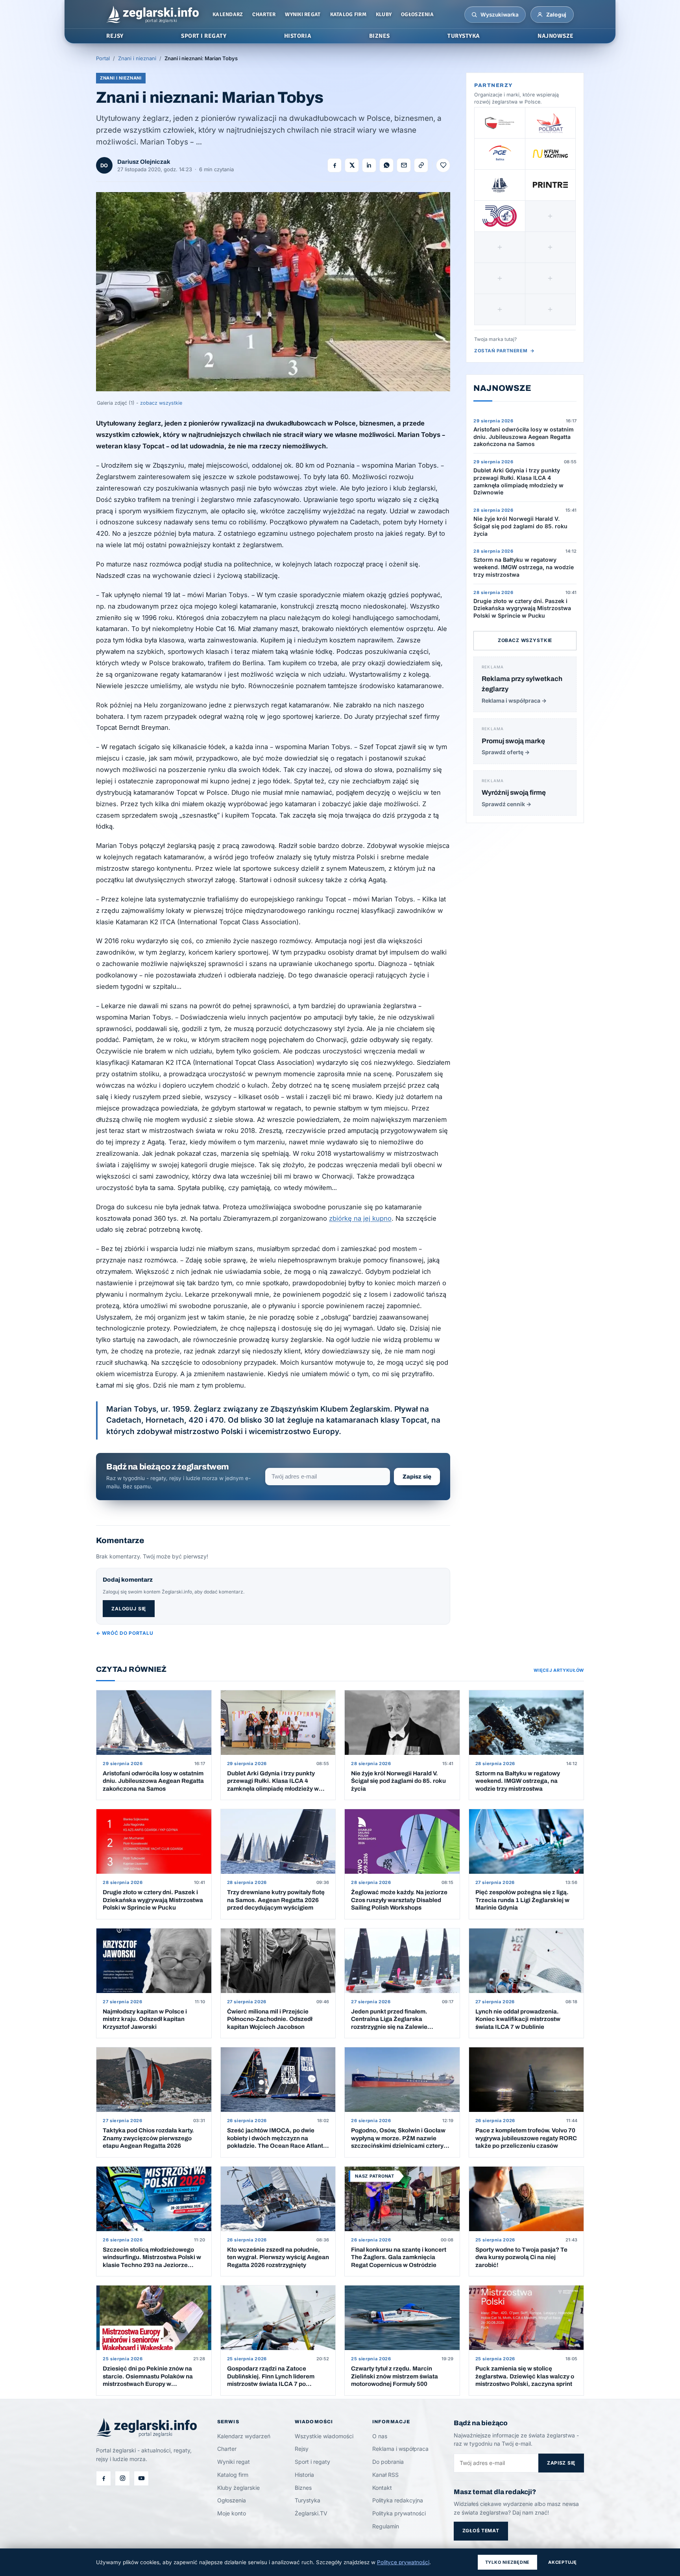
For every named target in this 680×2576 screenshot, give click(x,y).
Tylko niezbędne (508, 2562)
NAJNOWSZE (556, 36)
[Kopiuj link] (421, 165)
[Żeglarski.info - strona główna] (152, 15)
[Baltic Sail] (500, 216)
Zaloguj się (129, 1609)
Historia (304, 2475)
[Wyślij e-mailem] (404, 165)
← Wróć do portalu (125, 1633)
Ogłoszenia (417, 14)
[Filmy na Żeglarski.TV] (141, 2478)
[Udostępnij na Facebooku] (334, 165)
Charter (264, 14)
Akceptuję (563, 2562)
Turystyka (308, 2500)
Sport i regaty (312, 2462)
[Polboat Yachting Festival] (551, 123)
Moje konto (232, 2513)
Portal (103, 58)
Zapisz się (417, 1477)
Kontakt (382, 2488)
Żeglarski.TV (311, 2513)
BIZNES (380, 36)
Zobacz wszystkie (525, 640)
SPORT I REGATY (204, 36)
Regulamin (386, 2526)
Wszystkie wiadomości (324, 2436)
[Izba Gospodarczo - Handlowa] (500, 123)
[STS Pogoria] (500, 185)
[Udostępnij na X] (352, 165)
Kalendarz (228, 14)
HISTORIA (298, 36)
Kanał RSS (385, 2475)
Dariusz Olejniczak (144, 162)
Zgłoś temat (481, 2531)
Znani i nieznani (137, 58)
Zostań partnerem (504, 351)
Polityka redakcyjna (398, 2500)
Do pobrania (388, 2462)
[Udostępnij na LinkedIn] (369, 165)
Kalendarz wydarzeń (244, 2436)
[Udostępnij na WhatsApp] (386, 165)
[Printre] (551, 185)
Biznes (303, 2488)
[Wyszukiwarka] (474, 15)
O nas (380, 2436)
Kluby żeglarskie (238, 2488)
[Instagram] (122, 2478)
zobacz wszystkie (161, 403)
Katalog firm (348, 14)
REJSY (115, 36)
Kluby (384, 14)
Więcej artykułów (559, 1670)
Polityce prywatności (403, 2562)
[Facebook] (103, 2478)
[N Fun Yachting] (551, 154)
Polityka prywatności (399, 2513)
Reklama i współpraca (400, 2449)
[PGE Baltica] (500, 154)
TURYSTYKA (464, 36)
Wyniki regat (303, 14)
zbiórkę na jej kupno (360, 1218)
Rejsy (302, 2449)
